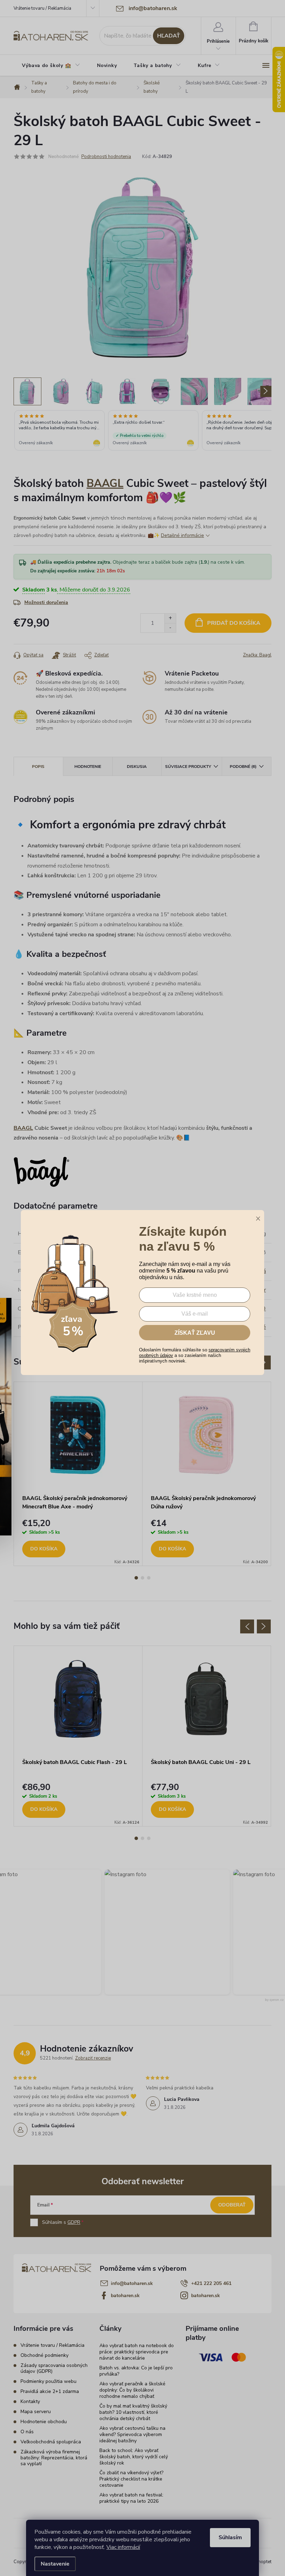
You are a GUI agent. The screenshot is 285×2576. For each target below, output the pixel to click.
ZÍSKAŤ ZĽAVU (195, 1333)
